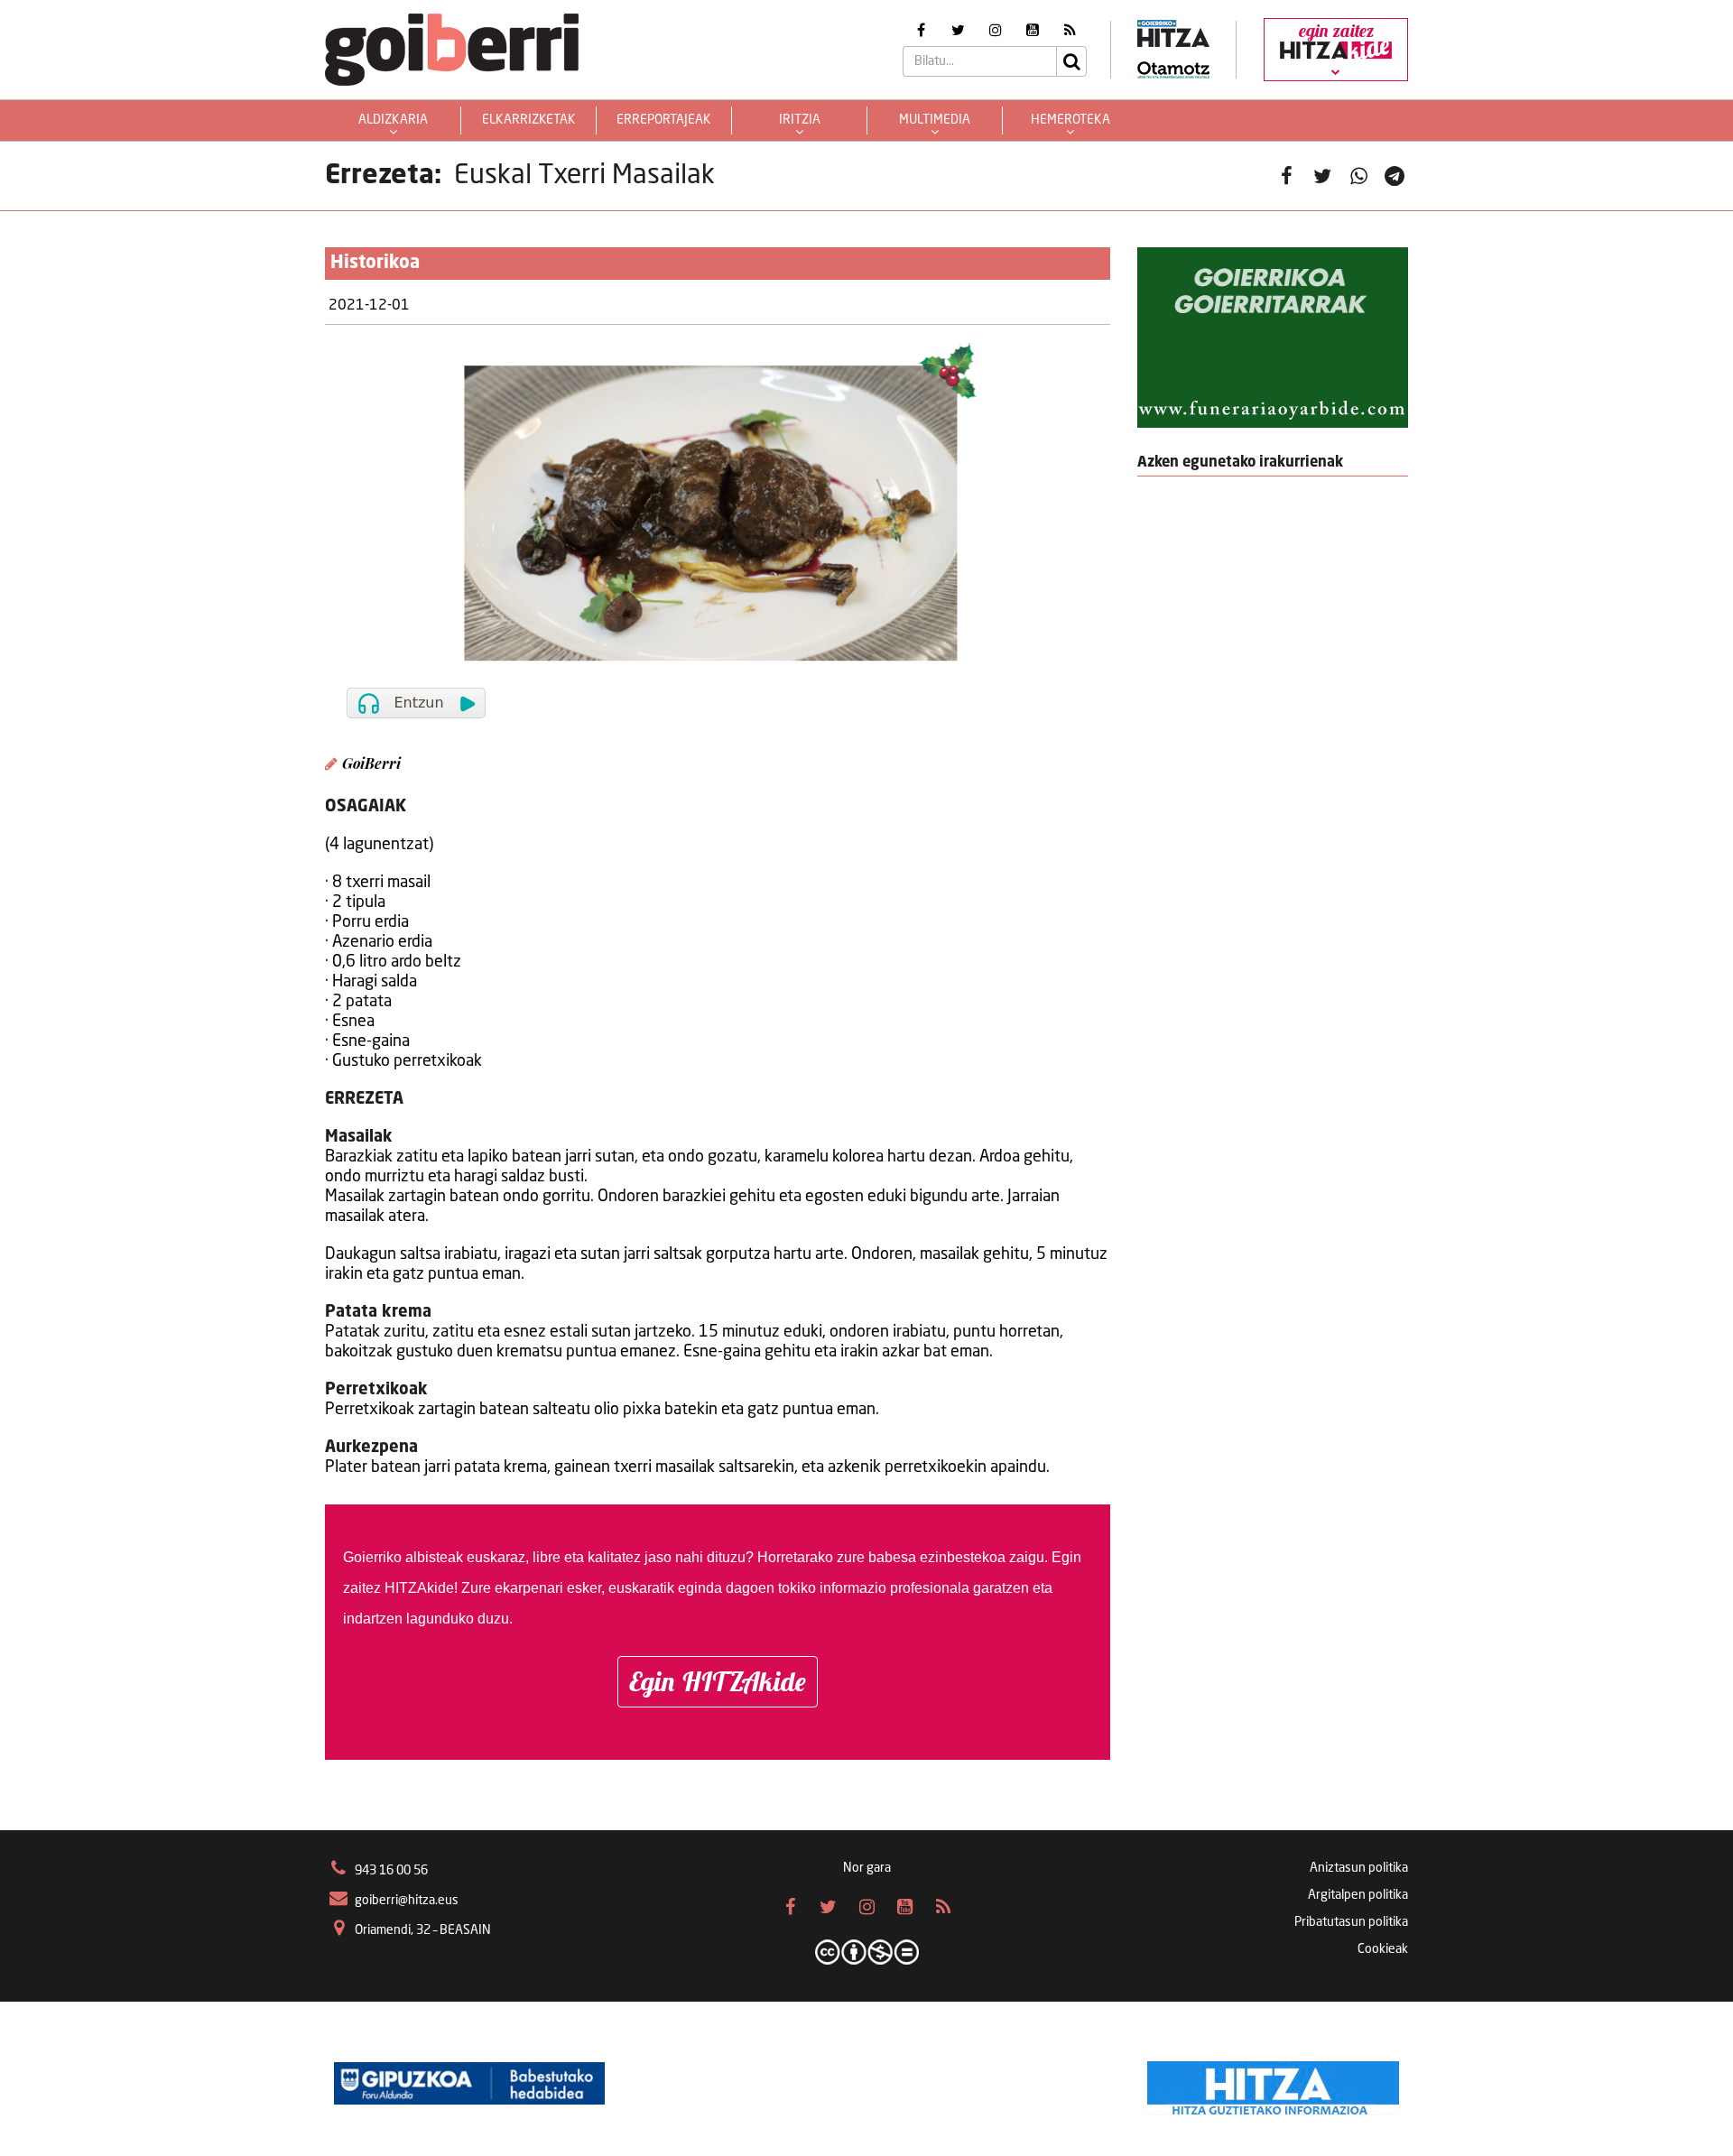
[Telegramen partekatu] (1395, 176)
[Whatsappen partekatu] (1358, 176)
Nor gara (867, 1868)
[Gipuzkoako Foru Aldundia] (469, 2084)
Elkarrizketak (529, 120)
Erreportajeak (664, 120)
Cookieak (1383, 1949)
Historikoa (375, 264)
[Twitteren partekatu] (1322, 176)
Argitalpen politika (1358, 1895)
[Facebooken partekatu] (1286, 176)
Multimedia (935, 120)
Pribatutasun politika (1351, 1922)
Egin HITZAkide (718, 1681)
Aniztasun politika (1359, 1868)
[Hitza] (1273, 2084)
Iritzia (800, 120)
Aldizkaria (393, 120)
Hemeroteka (1070, 120)
